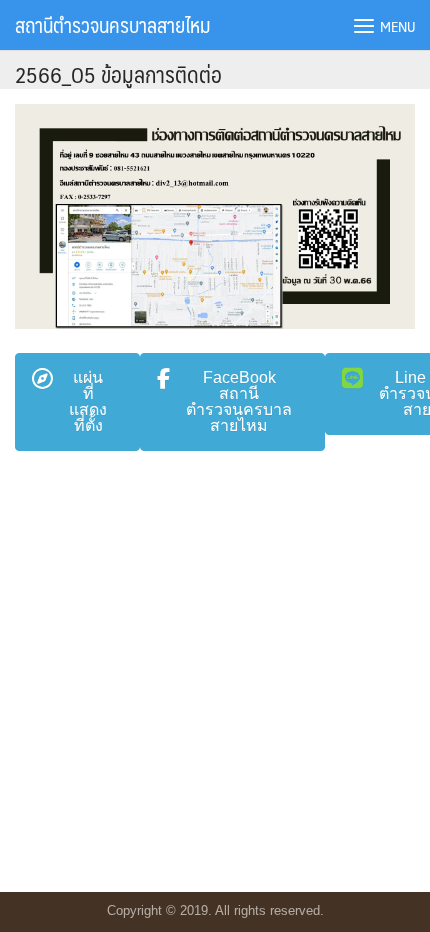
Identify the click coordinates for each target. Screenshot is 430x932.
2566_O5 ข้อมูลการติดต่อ (118, 73)
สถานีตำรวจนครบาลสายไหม (112, 25)
